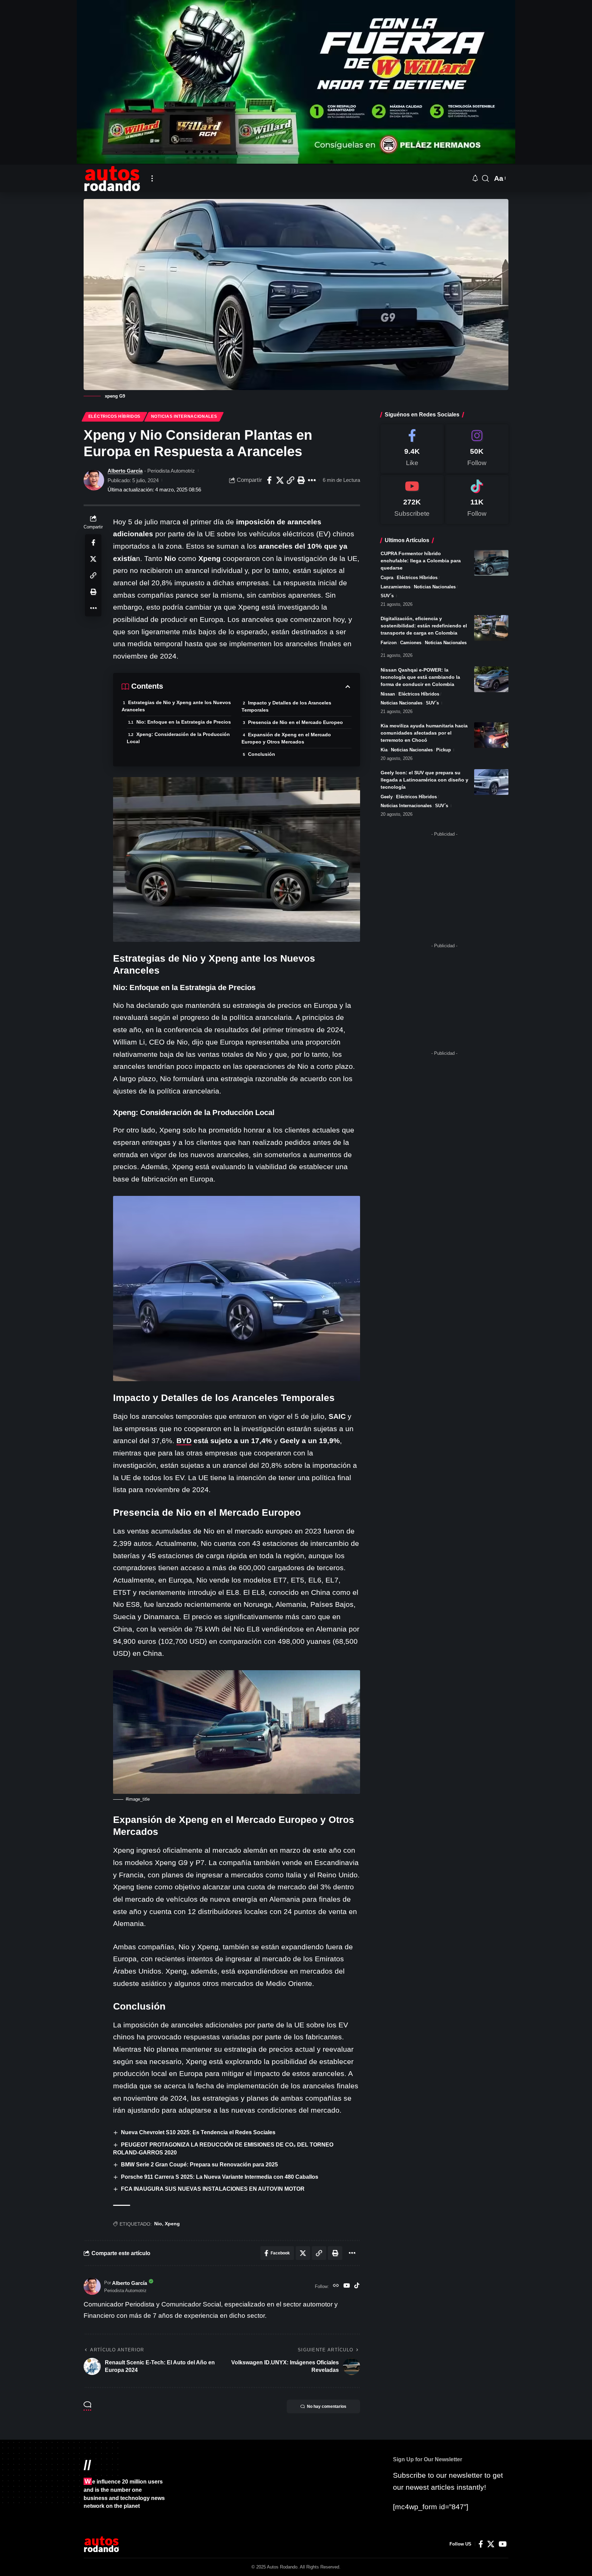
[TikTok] (357, 2286)
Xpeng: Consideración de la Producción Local (178, 738)
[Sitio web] (336, 2286)
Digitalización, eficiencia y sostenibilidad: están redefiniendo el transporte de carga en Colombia (424, 626)
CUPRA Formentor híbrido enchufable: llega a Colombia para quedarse (421, 561)
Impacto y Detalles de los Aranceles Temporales (286, 706)
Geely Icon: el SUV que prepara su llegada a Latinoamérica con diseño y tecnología (424, 780)
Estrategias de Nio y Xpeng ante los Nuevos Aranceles (176, 706)
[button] (152, 178)
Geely (387, 797)
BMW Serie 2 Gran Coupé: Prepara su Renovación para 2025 (199, 2165)
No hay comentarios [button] (327, 2406)
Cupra (387, 578)
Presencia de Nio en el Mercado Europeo (295, 722)
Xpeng (172, 2224)
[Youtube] (412, 499)
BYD (184, 1441)
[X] (491, 2544)
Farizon (389, 643)
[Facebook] (412, 449)
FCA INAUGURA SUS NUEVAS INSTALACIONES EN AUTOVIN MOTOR (213, 2189)
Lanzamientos (396, 587)
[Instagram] (477, 449)
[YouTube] (347, 2286)
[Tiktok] (477, 499)
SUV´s (387, 596)
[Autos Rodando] (112, 178)
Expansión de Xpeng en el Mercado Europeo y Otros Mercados (286, 738)
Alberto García (125, 471)
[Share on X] (280, 480)
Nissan (388, 694)
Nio (158, 2224)
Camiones (411, 643)
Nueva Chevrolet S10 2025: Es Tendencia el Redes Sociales (198, 2132)
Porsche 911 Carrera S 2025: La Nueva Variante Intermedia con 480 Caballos (220, 2177)
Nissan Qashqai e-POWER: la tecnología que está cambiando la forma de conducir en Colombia (420, 677)
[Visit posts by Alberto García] (94, 480)
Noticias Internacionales (184, 416)
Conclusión (262, 754)
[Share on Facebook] (269, 480)
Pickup (443, 750)
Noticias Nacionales (435, 587)
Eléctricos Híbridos (114, 416)
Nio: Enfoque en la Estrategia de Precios (184, 722)
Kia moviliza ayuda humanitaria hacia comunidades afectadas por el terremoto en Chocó (424, 733)
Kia (384, 750)
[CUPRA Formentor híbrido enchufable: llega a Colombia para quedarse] (491, 563)
